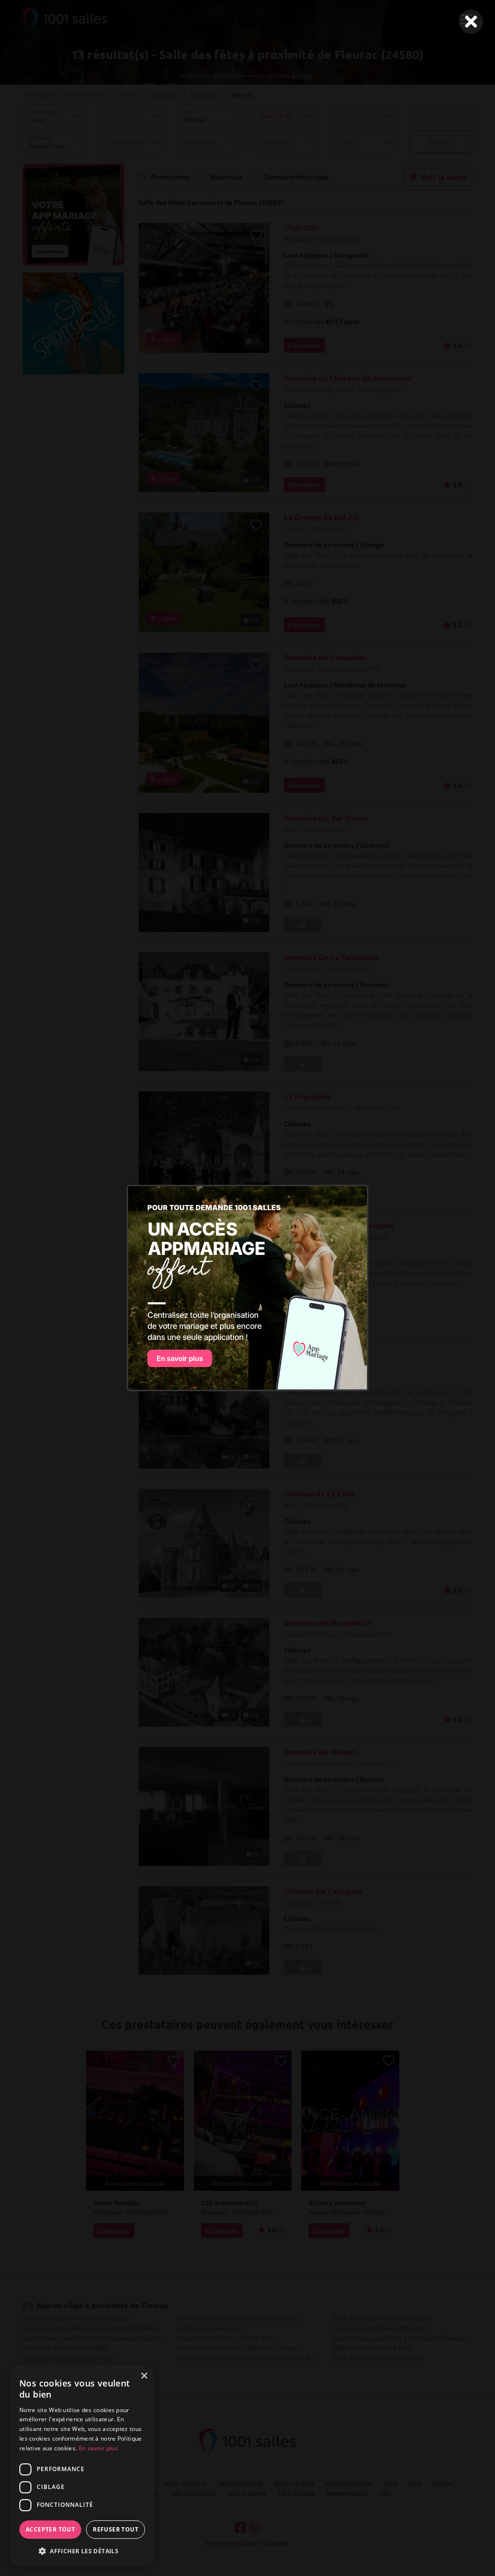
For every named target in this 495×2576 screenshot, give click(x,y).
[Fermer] (471, 22)
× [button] (144, 2376)
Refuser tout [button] (116, 2529)
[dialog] (82, 2466)
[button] (82, 2551)
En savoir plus (98, 2448)
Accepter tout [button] (50, 2529)
